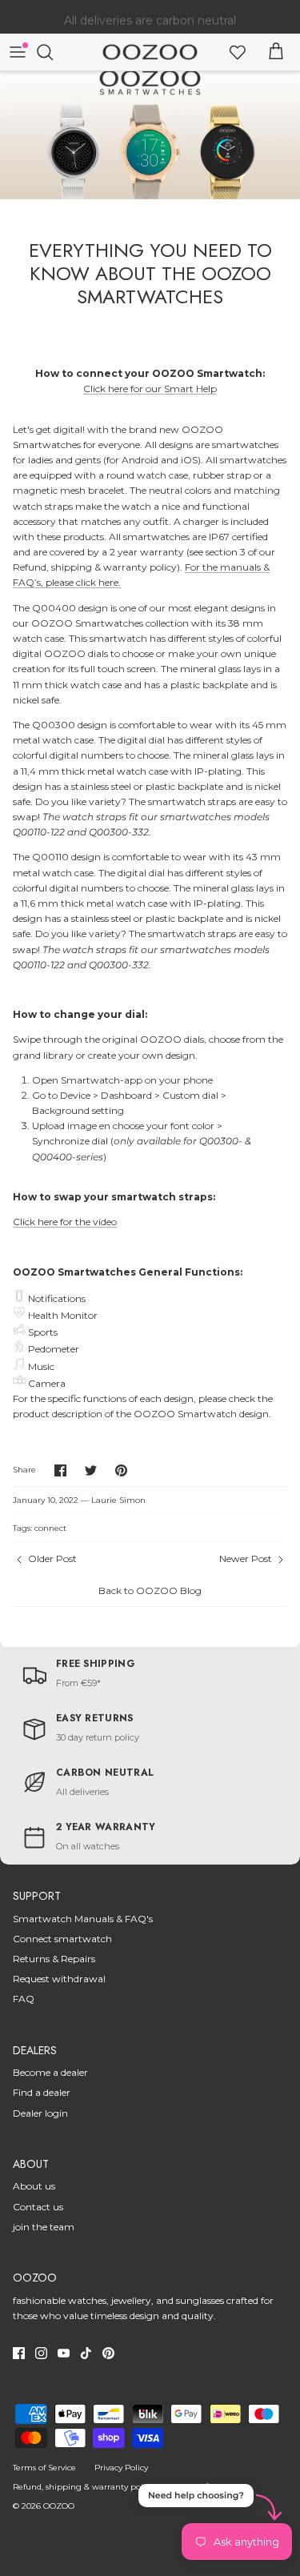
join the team (44, 2227)
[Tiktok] (86, 2353)
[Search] (53, 52)
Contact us (38, 2207)
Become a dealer (50, 2072)
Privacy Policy (121, 2468)
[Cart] (276, 52)
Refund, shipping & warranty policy (83, 2487)
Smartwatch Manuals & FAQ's (83, 1919)
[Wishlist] (238, 52)
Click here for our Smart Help (150, 389)
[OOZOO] (150, 52)
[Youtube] (64, 2353)
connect (50, 1528)
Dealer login (40, 2113)
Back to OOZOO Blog (150, 1590)
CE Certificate (199, 2487)
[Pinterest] (108, 2353)
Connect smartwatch (62, 1939)
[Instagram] (41, 2353)
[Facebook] (19, 2353)
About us (34, 2186)
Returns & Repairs (54, 1959)
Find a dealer (42, 2092)
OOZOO (59, 2506)
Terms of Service (44, 2468)
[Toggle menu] (18, 52)
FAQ (24, 1999)
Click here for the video (65, 1222)
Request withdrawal (59, 1979)
